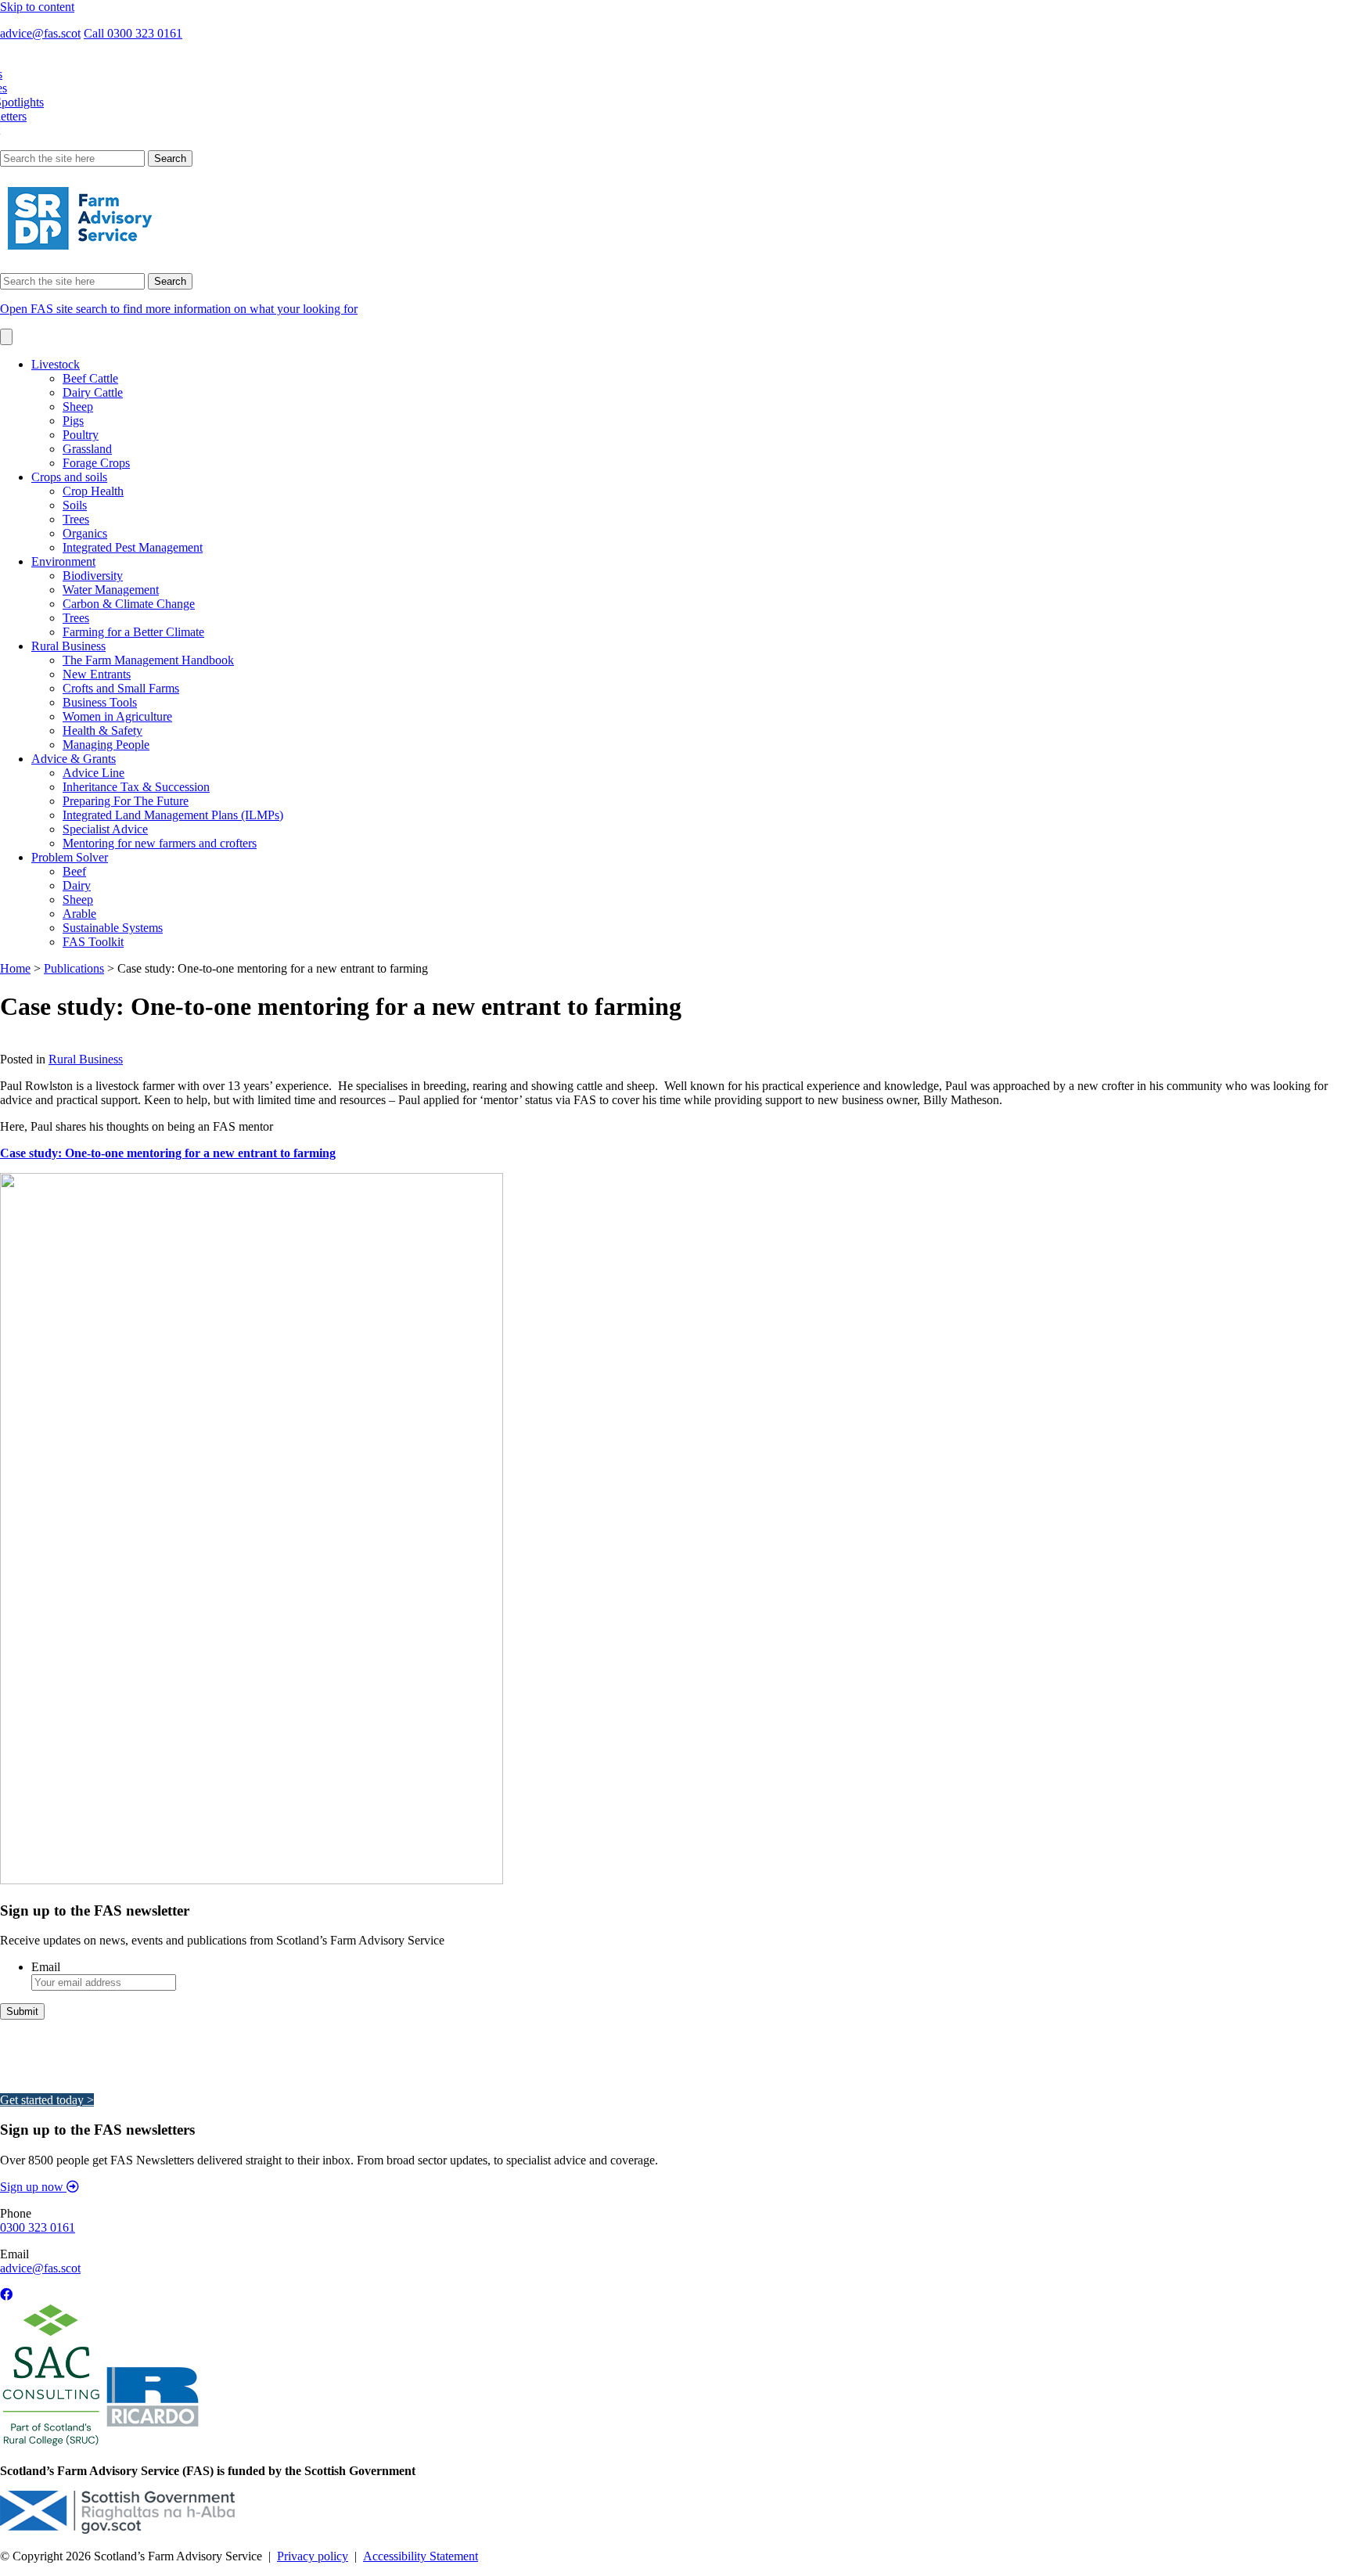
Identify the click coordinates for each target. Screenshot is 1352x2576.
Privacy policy (313, 2556)
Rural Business (68, 646)
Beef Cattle (90, 378)
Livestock (56, 364)
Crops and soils (69, 477)
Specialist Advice (105, 829)
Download (26, 1045)
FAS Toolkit (93, 942)
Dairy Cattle (93, 392)
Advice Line (93, 773)
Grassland (87, 449)
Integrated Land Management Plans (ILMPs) (173, 815)
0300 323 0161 (38, 2227)
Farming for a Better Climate (133, 632)
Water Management (111, 590)
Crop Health (93, 491)
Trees (76, 519)
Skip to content (37, 7)
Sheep (78, 407)
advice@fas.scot (40, 33)
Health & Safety (102, 730)
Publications (74, 968)
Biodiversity (93, 576)
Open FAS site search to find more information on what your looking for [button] (179, 309)
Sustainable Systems (113, 928)
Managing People (106, 745)
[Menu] (6, 337)
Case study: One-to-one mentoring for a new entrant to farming (168, 1153)
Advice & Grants (74, 759)
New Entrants (97, 674)
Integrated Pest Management (133, 547)
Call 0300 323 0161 (133, 33)
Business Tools (100, 702)
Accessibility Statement (421, 2556)
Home (15, 968)
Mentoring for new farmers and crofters (160, 843)
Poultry (81, 435)
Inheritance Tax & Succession (136, 787)
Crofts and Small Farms (121, 688)
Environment (63, 561)
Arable (79, 914)
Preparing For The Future (126, 801)
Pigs (73, 421)
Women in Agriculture (117, 716)
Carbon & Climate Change (129, 604)
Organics (85, 533)
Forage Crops (96, 463)
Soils (75, 505)
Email (46, 1967)
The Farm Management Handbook (148, 660)
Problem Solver (70, 857)
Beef (74, 871)
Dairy (77, 885)
